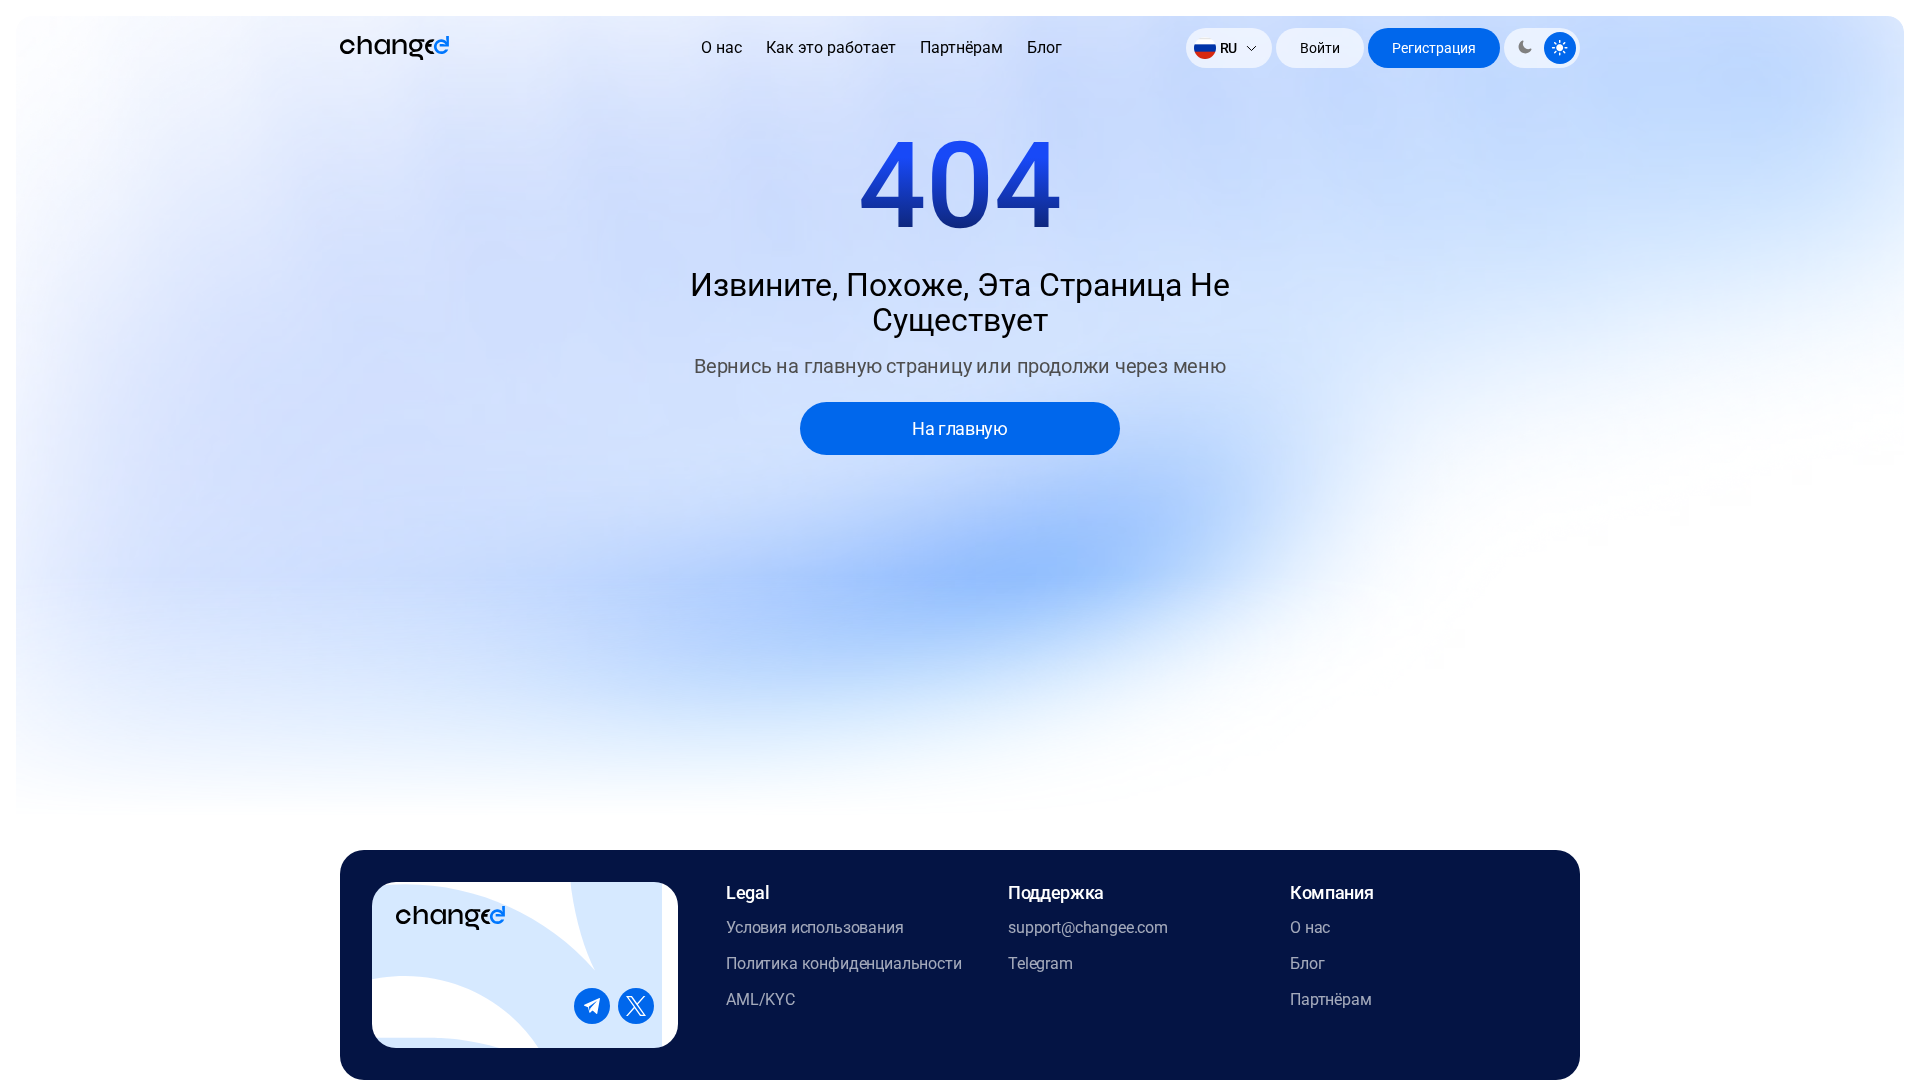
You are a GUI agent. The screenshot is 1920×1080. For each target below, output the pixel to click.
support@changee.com (1088, 927)
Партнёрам (961, 47)
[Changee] (394, 48)
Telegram (1040, 963)
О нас (721, 47)
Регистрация (1434, 48)
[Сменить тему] (1542, 48)
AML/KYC (760, 999)
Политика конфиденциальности (844, 963)
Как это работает (831, 47)
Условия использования (815, 927)
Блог (1044, 47)
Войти (1320, 48)
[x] (636, 1006)
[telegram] (592, 1006)
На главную (959, 428)
